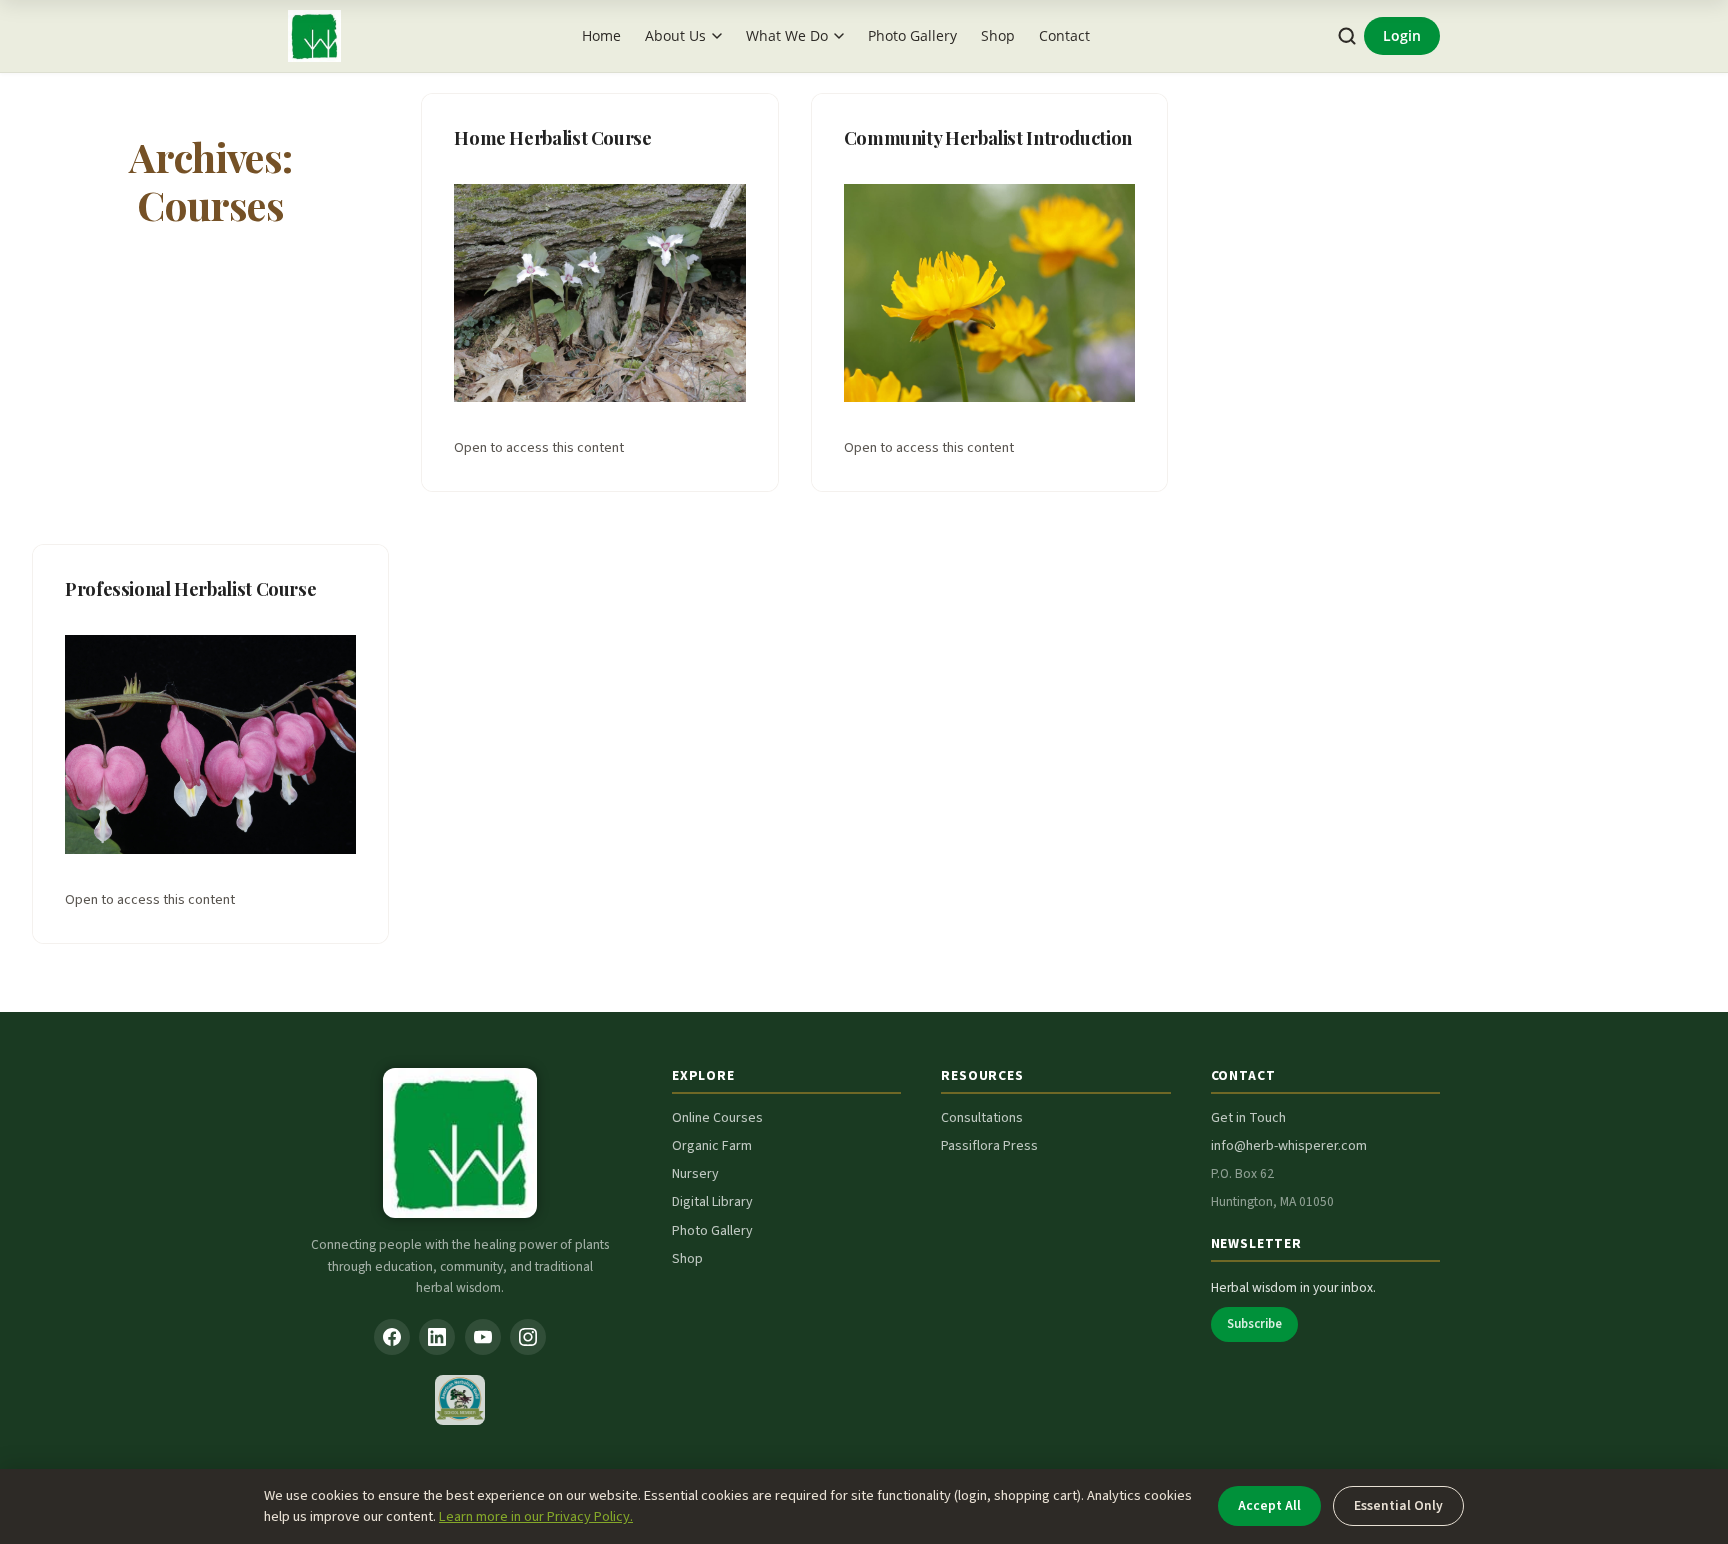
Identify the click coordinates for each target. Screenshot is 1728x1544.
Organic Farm (712, 1146)
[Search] (1347, 36)
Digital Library (712, 1202)
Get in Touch (1248, 1118)
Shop (998, 35)
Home (601, 35)
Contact (1064, 35)
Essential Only (1398, 1505)
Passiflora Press (989, 1146)
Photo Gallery (912, 35)
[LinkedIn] (437, 1337)
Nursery (695, 1174)
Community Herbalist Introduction (988, 137)
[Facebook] (392, 1337)
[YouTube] (483, 1337)
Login (1402, 35)
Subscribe (1254, 1324)
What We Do (787, 35)
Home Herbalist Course (552, 137)
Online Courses (717, 1118)
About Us (675, 35)
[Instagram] (528, 1337)
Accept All (1269, 1505)
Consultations (982, 1118)
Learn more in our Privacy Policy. (536, 1516)
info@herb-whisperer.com (1289, 1146)
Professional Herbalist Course (190, 588)
